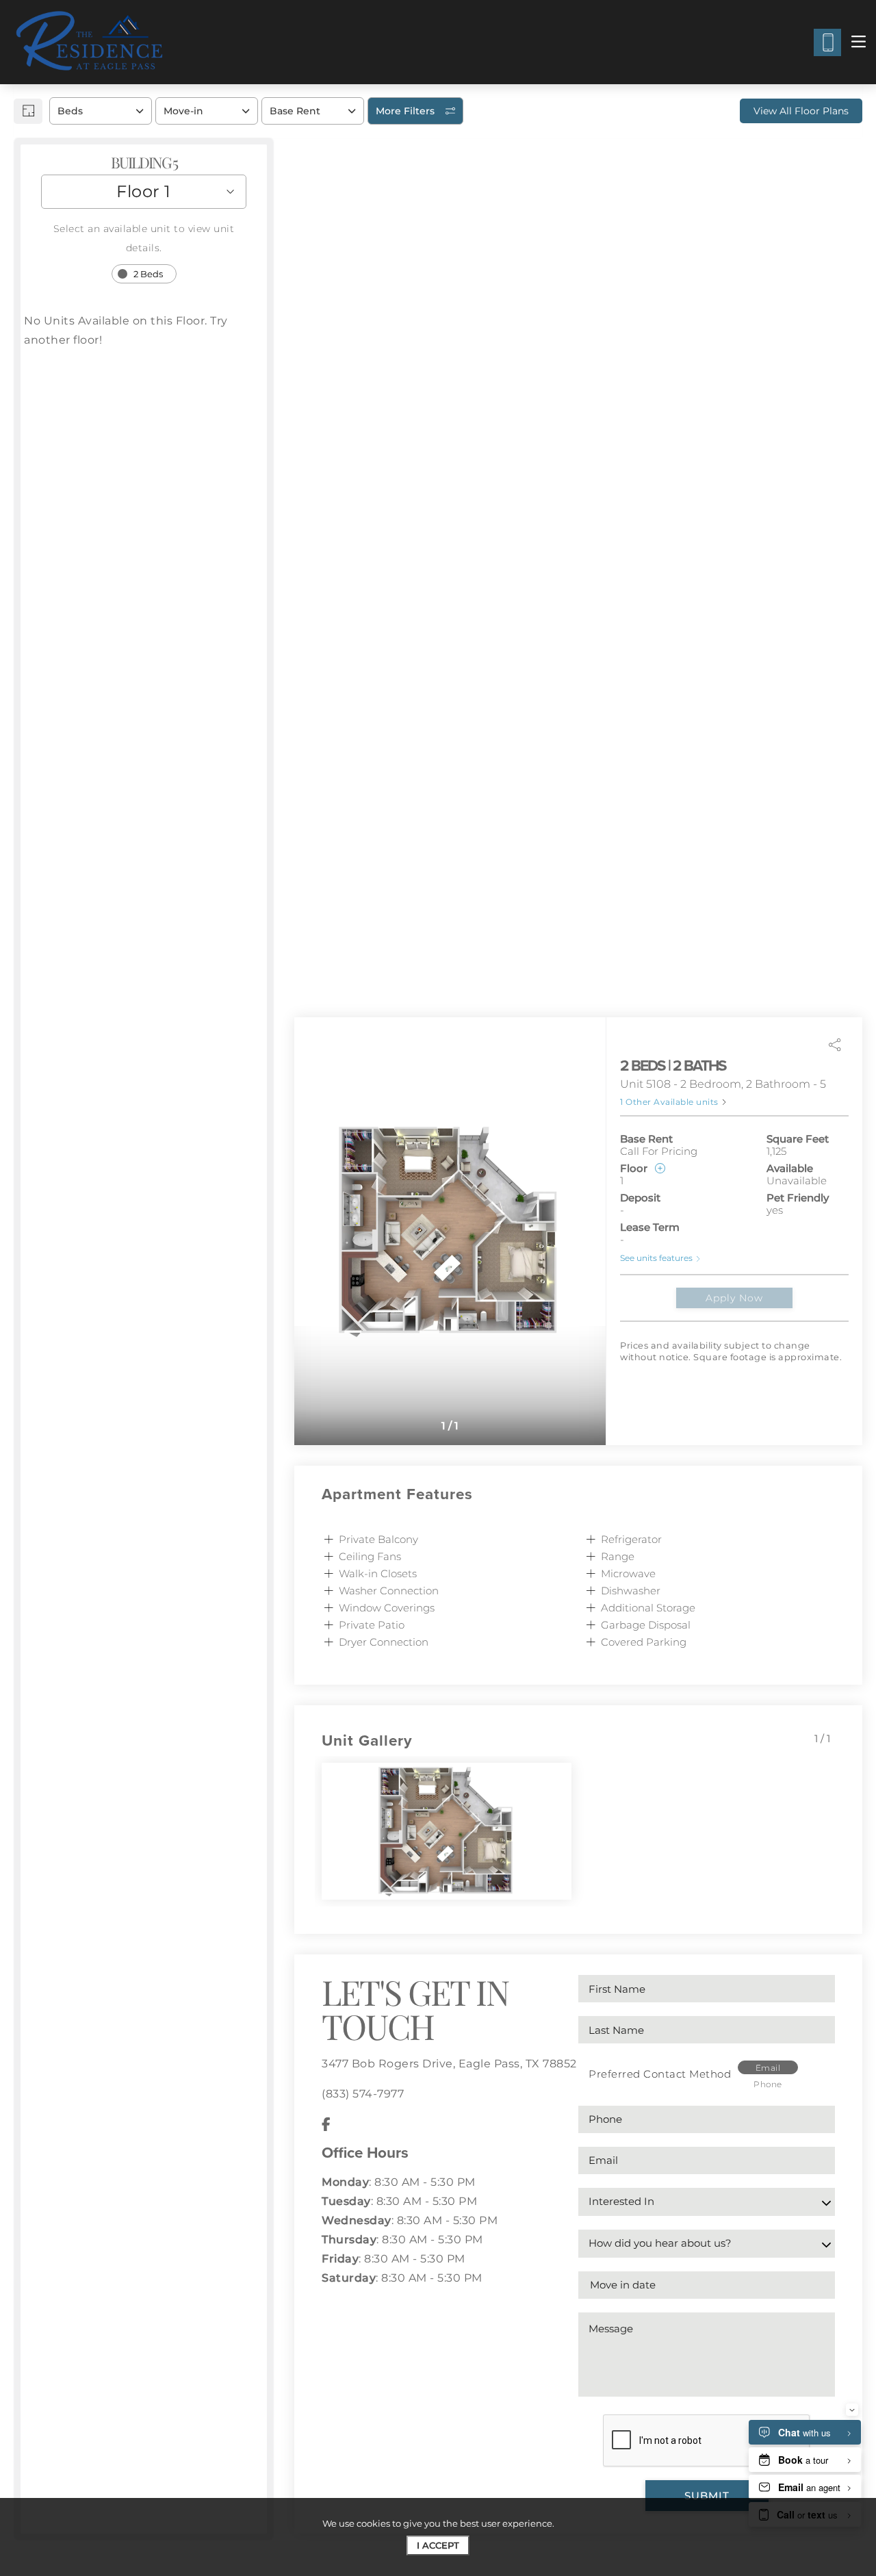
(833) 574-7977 (363, 2094)
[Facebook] (326, 2124)
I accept (438, 2545)
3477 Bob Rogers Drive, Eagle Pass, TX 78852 (449, 2064)
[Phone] (827, 42)
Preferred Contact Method (660, 2074)
